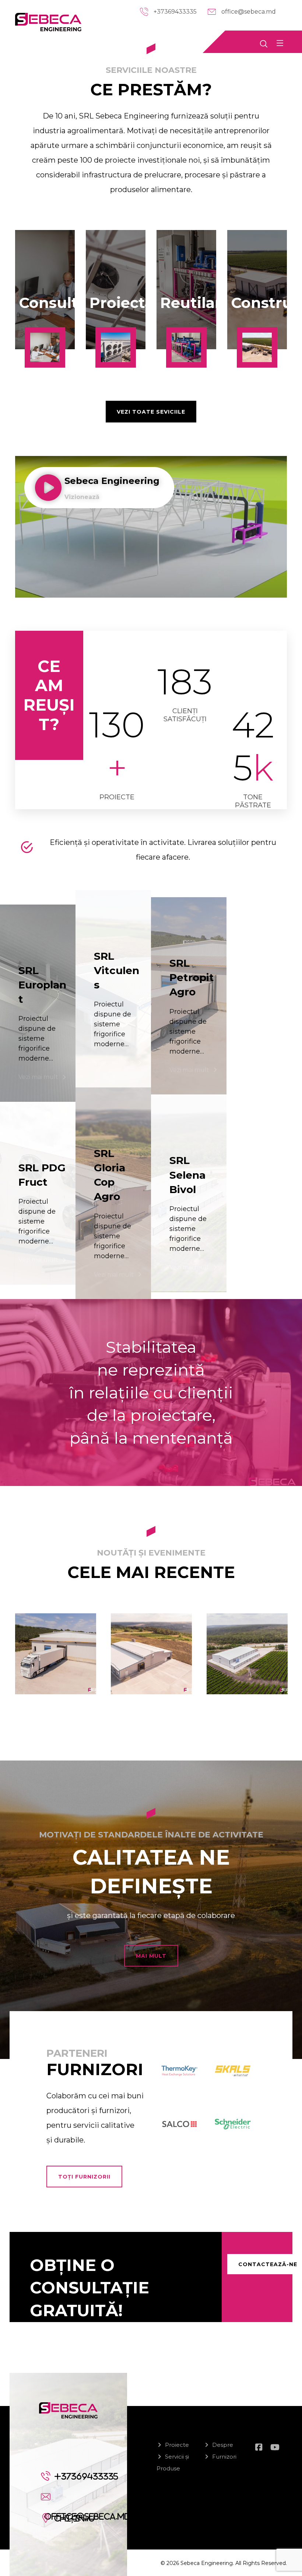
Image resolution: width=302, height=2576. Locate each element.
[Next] (287, 1695)
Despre (223, 2445)
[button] (280, 43)
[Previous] (15, 1695)
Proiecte (177, 2445)
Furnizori (224, 2457)
